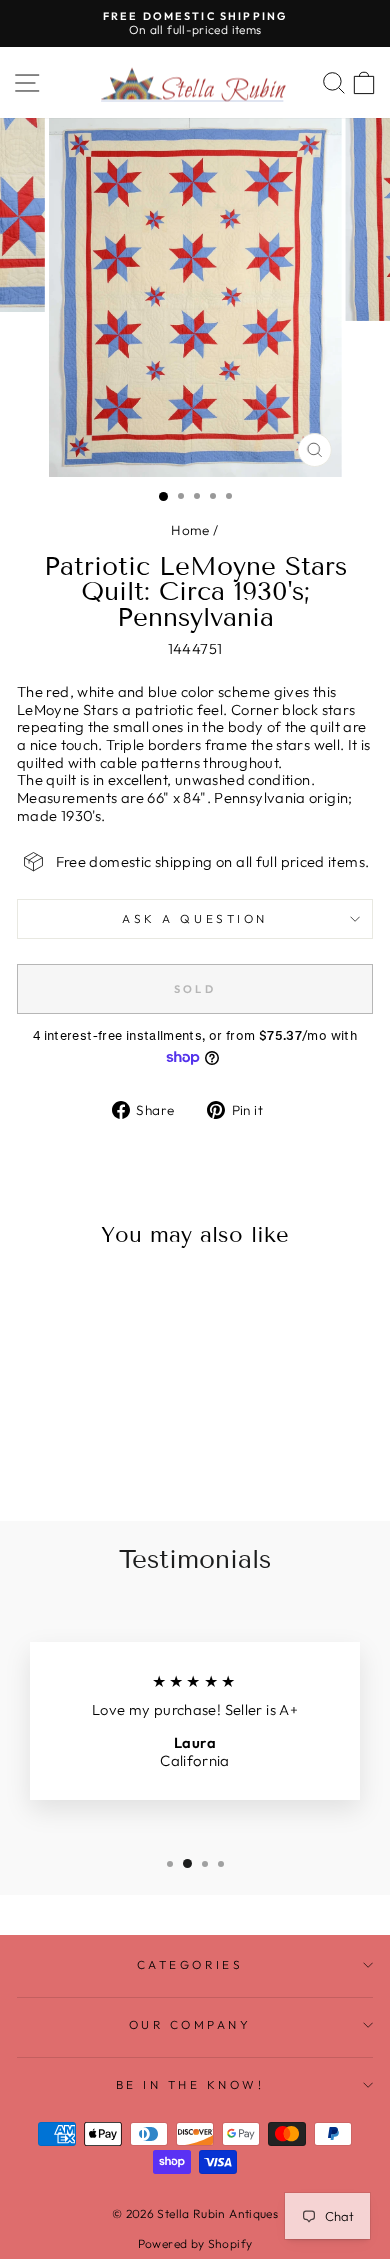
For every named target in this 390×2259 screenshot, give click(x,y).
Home (190, 530)
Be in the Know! (190, 2084)
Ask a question (194, 918)
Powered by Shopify (195, 2243)
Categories (190, 1964)
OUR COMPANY (190, 2024)
